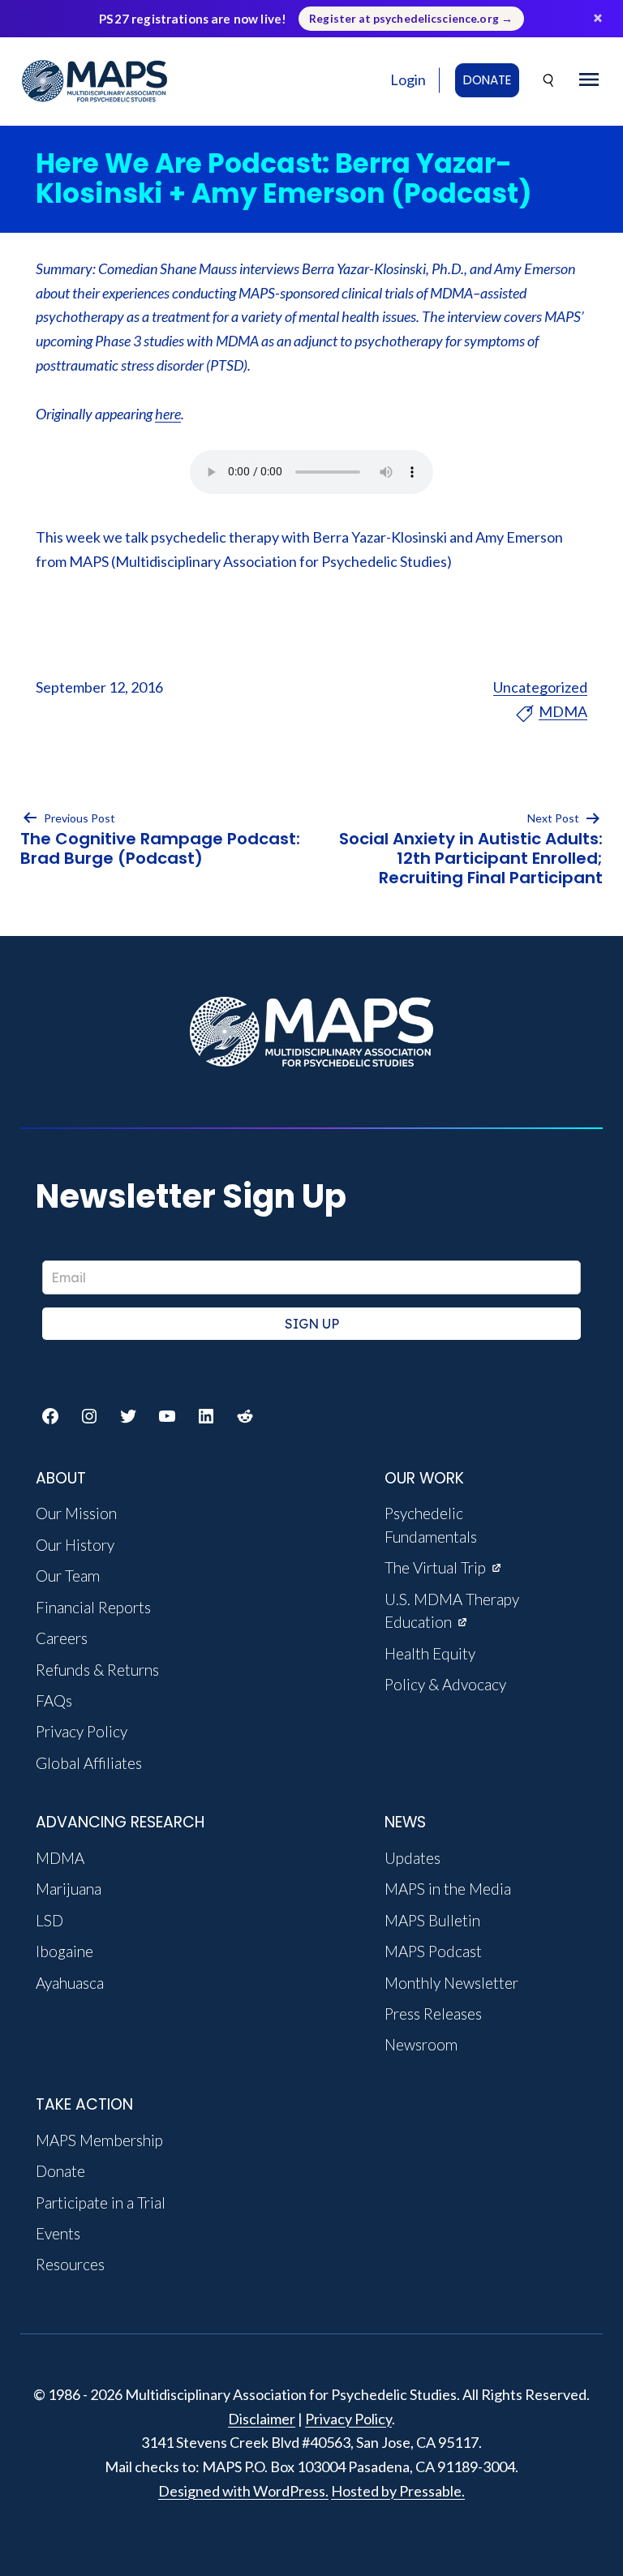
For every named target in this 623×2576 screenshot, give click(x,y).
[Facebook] (50, 1416)
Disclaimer (262, 2419)
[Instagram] (89, 1416)
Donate (487, 80)
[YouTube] (167, 1416)
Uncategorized (540, 687)
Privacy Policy (348, 2419)
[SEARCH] (549, 81)
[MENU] (589, 80)
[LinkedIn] (206, 1416)
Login (408, 79)
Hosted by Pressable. (398, 2491)
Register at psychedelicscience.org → (411, 19)
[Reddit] (245, 1416)
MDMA (563, 711)
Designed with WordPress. (243, 2491)
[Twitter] (128, 1416)
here (168, 414)
